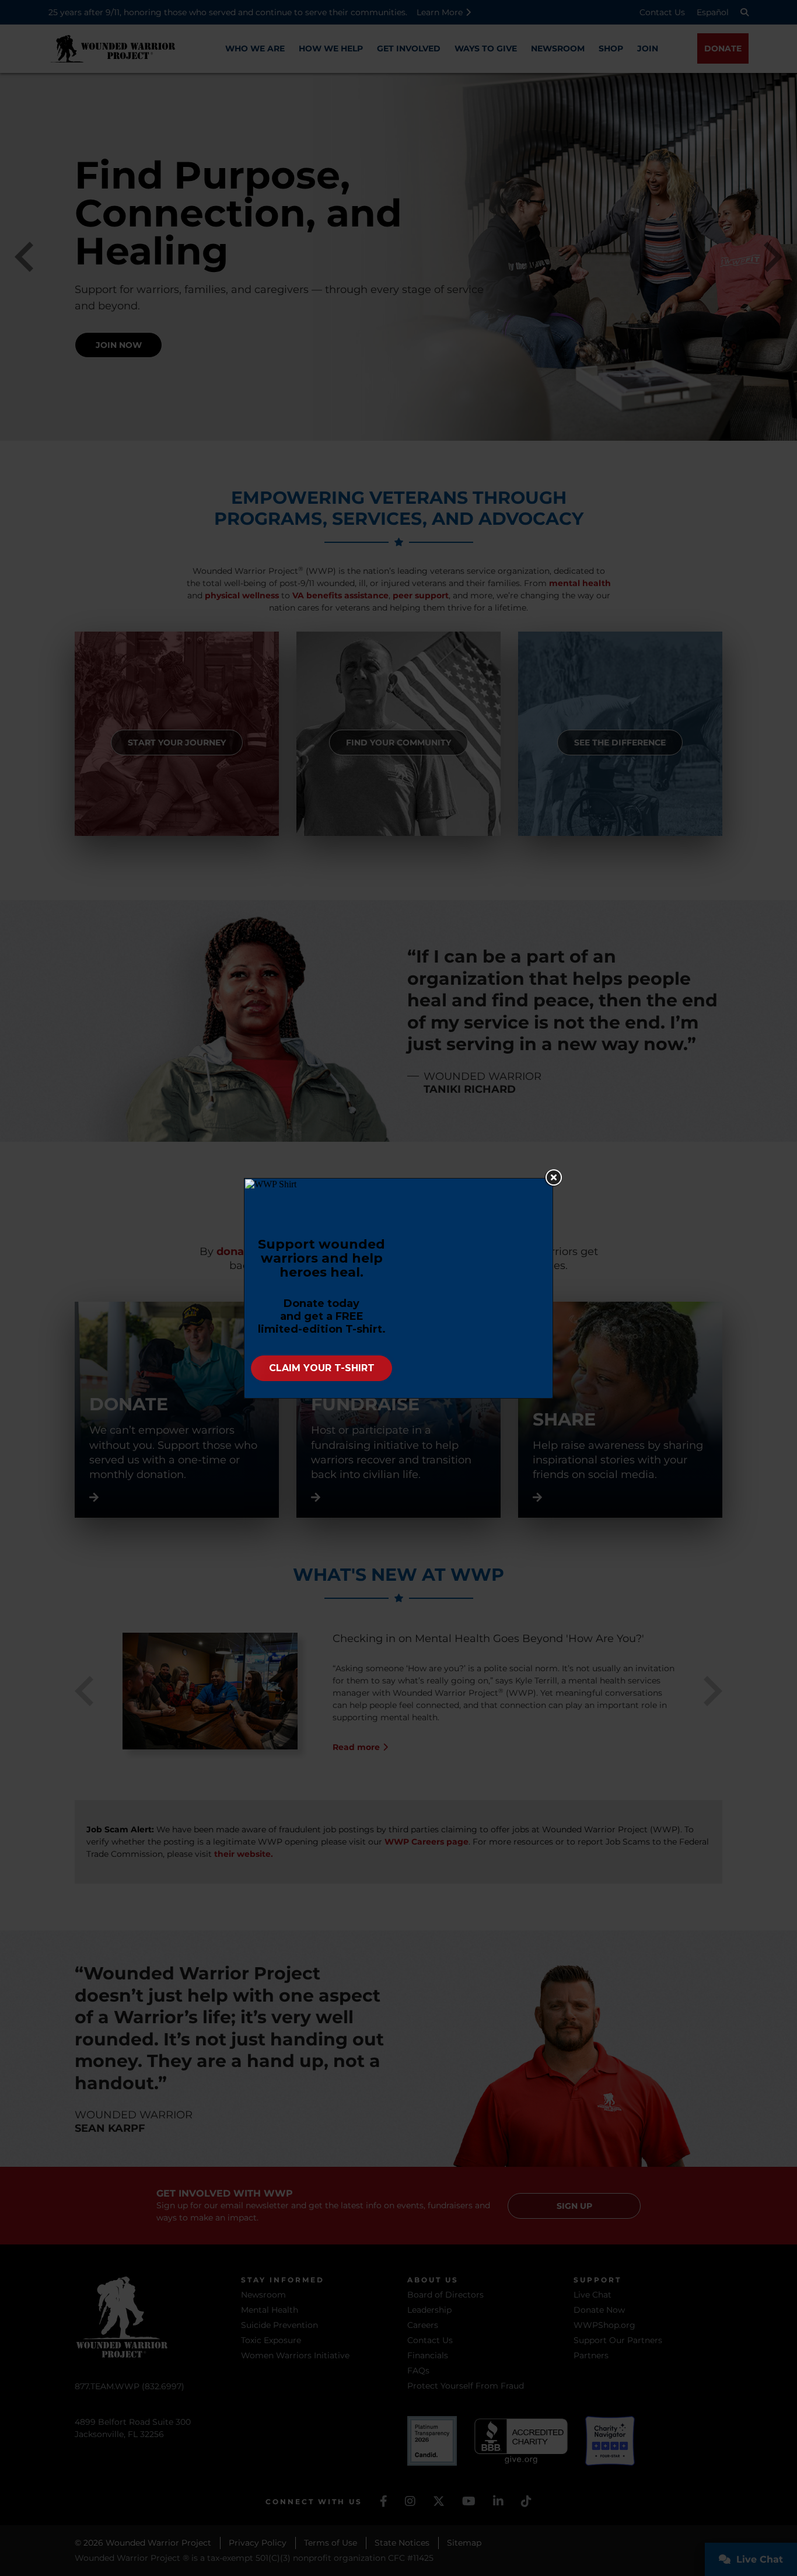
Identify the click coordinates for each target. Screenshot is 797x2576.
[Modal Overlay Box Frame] (398, 1288)
